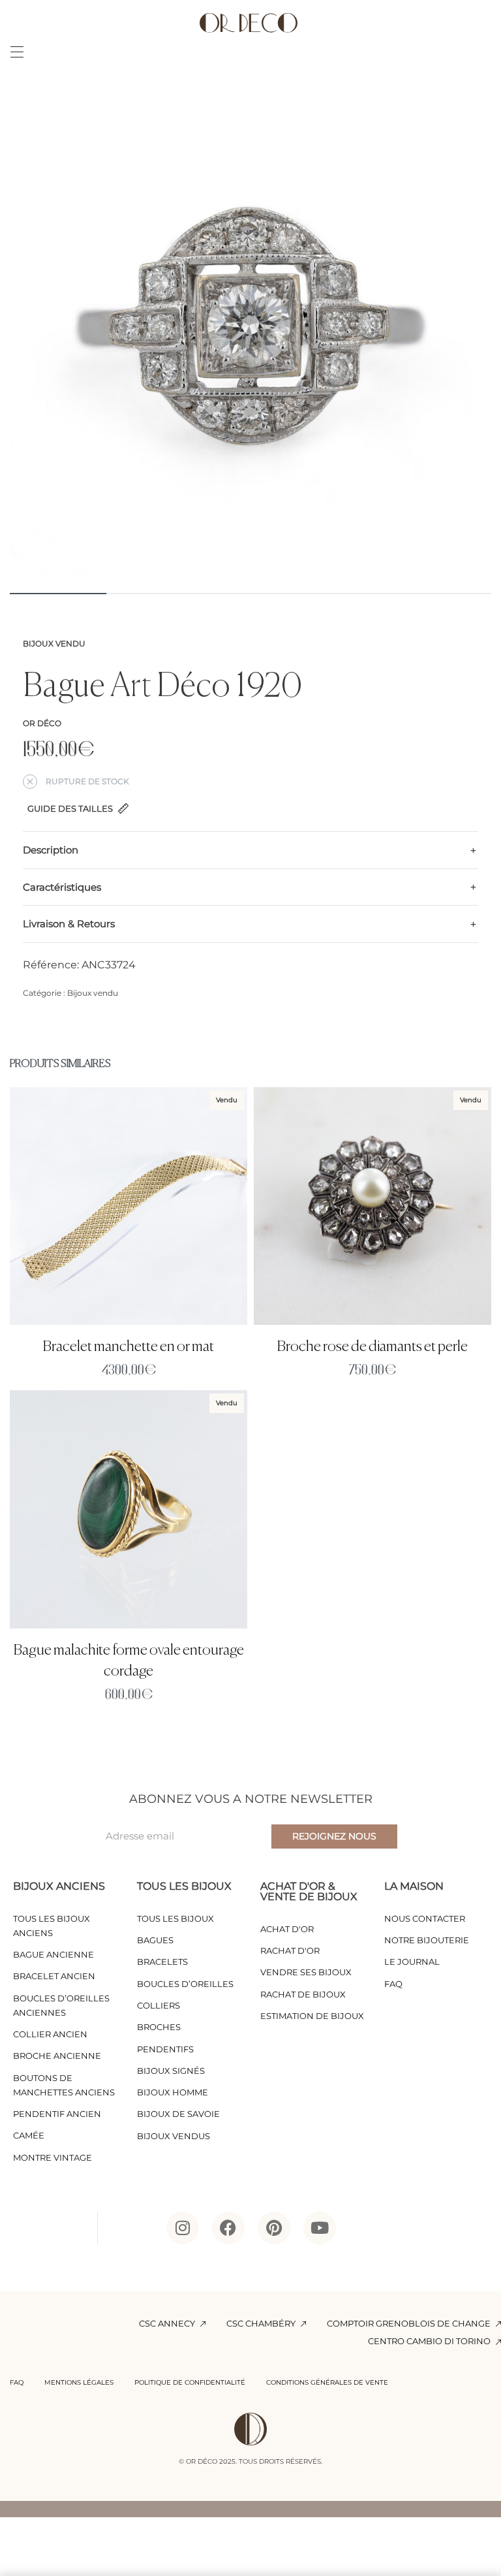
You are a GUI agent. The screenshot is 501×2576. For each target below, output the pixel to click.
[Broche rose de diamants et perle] (372, 1206)
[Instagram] (183, 2228)
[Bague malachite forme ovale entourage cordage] (129, 1509)
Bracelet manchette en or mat (129, 1347)
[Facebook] (228, 2228)
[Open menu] (17, 52)
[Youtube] (320, 2228)
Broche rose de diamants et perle (372, 1347)
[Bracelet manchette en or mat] (129, 1206)
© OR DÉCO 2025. (208, 2461)
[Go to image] (58, 594)
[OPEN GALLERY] (250, 339)
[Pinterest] (274, 2228)
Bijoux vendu (54, 644)
